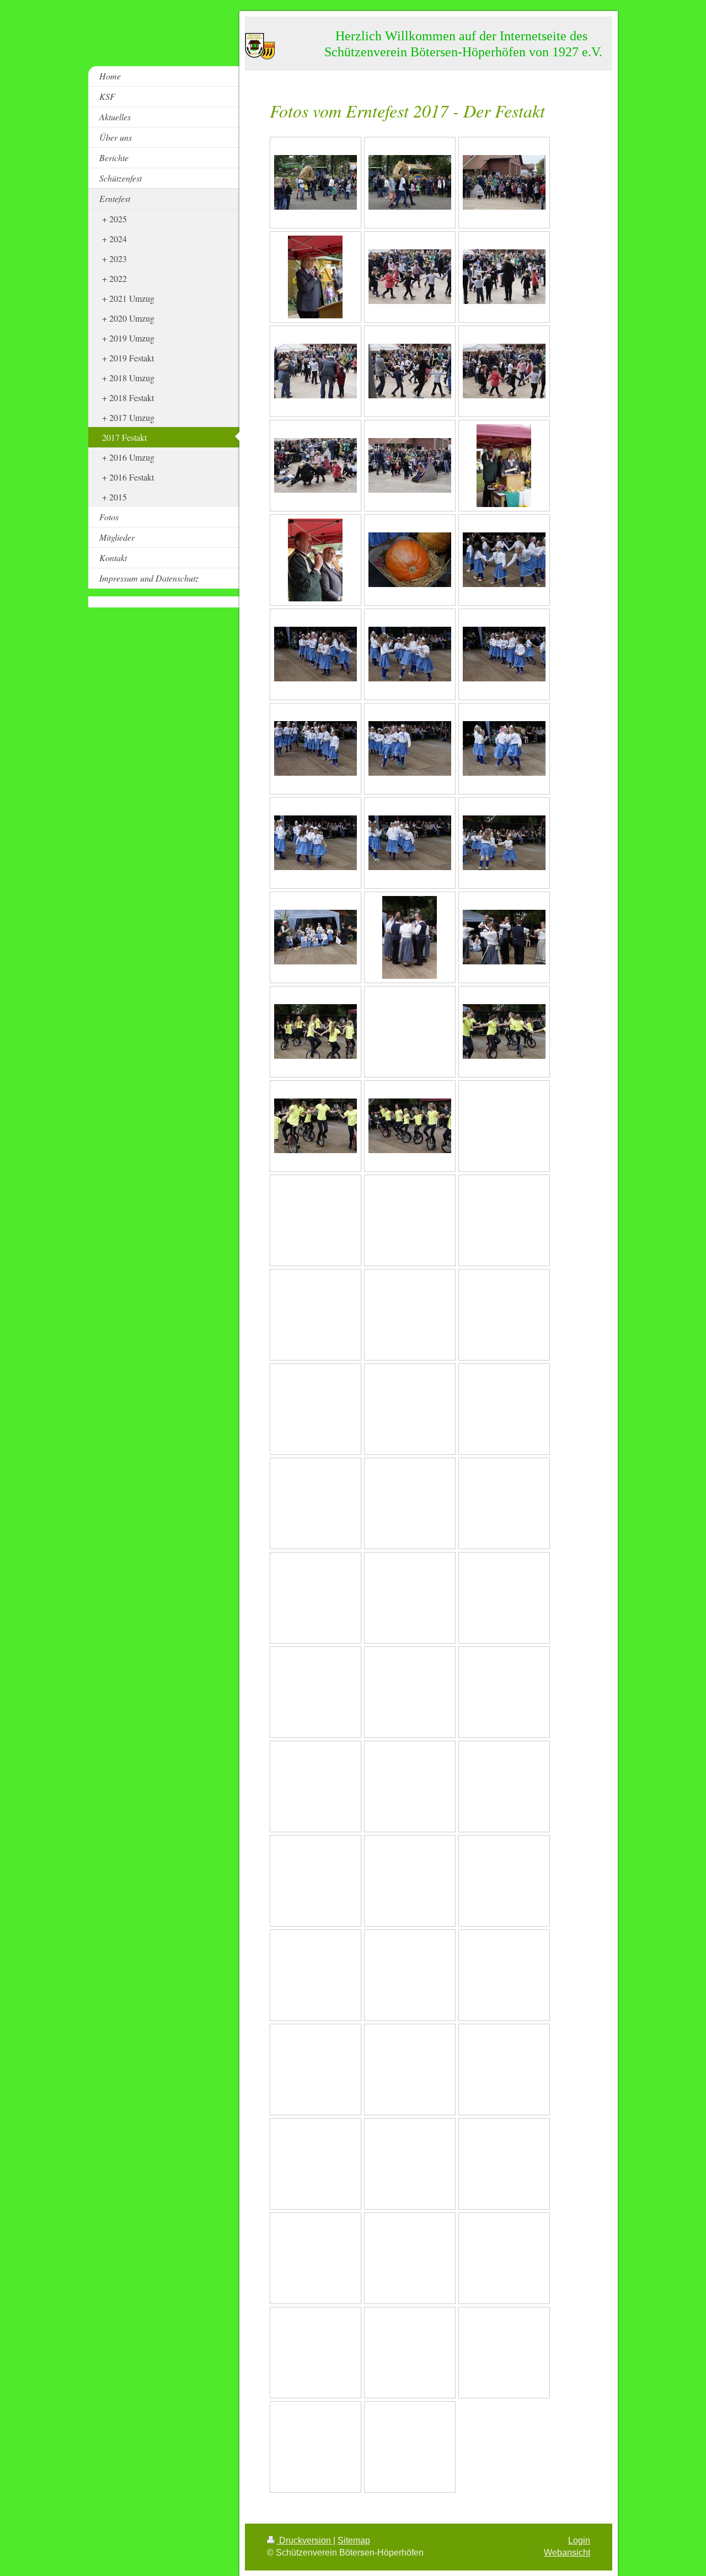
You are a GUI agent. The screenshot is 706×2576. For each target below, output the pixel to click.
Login (579, 2540)
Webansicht (567, 2553)
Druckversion (305, 2540)
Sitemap (354, 2540)
